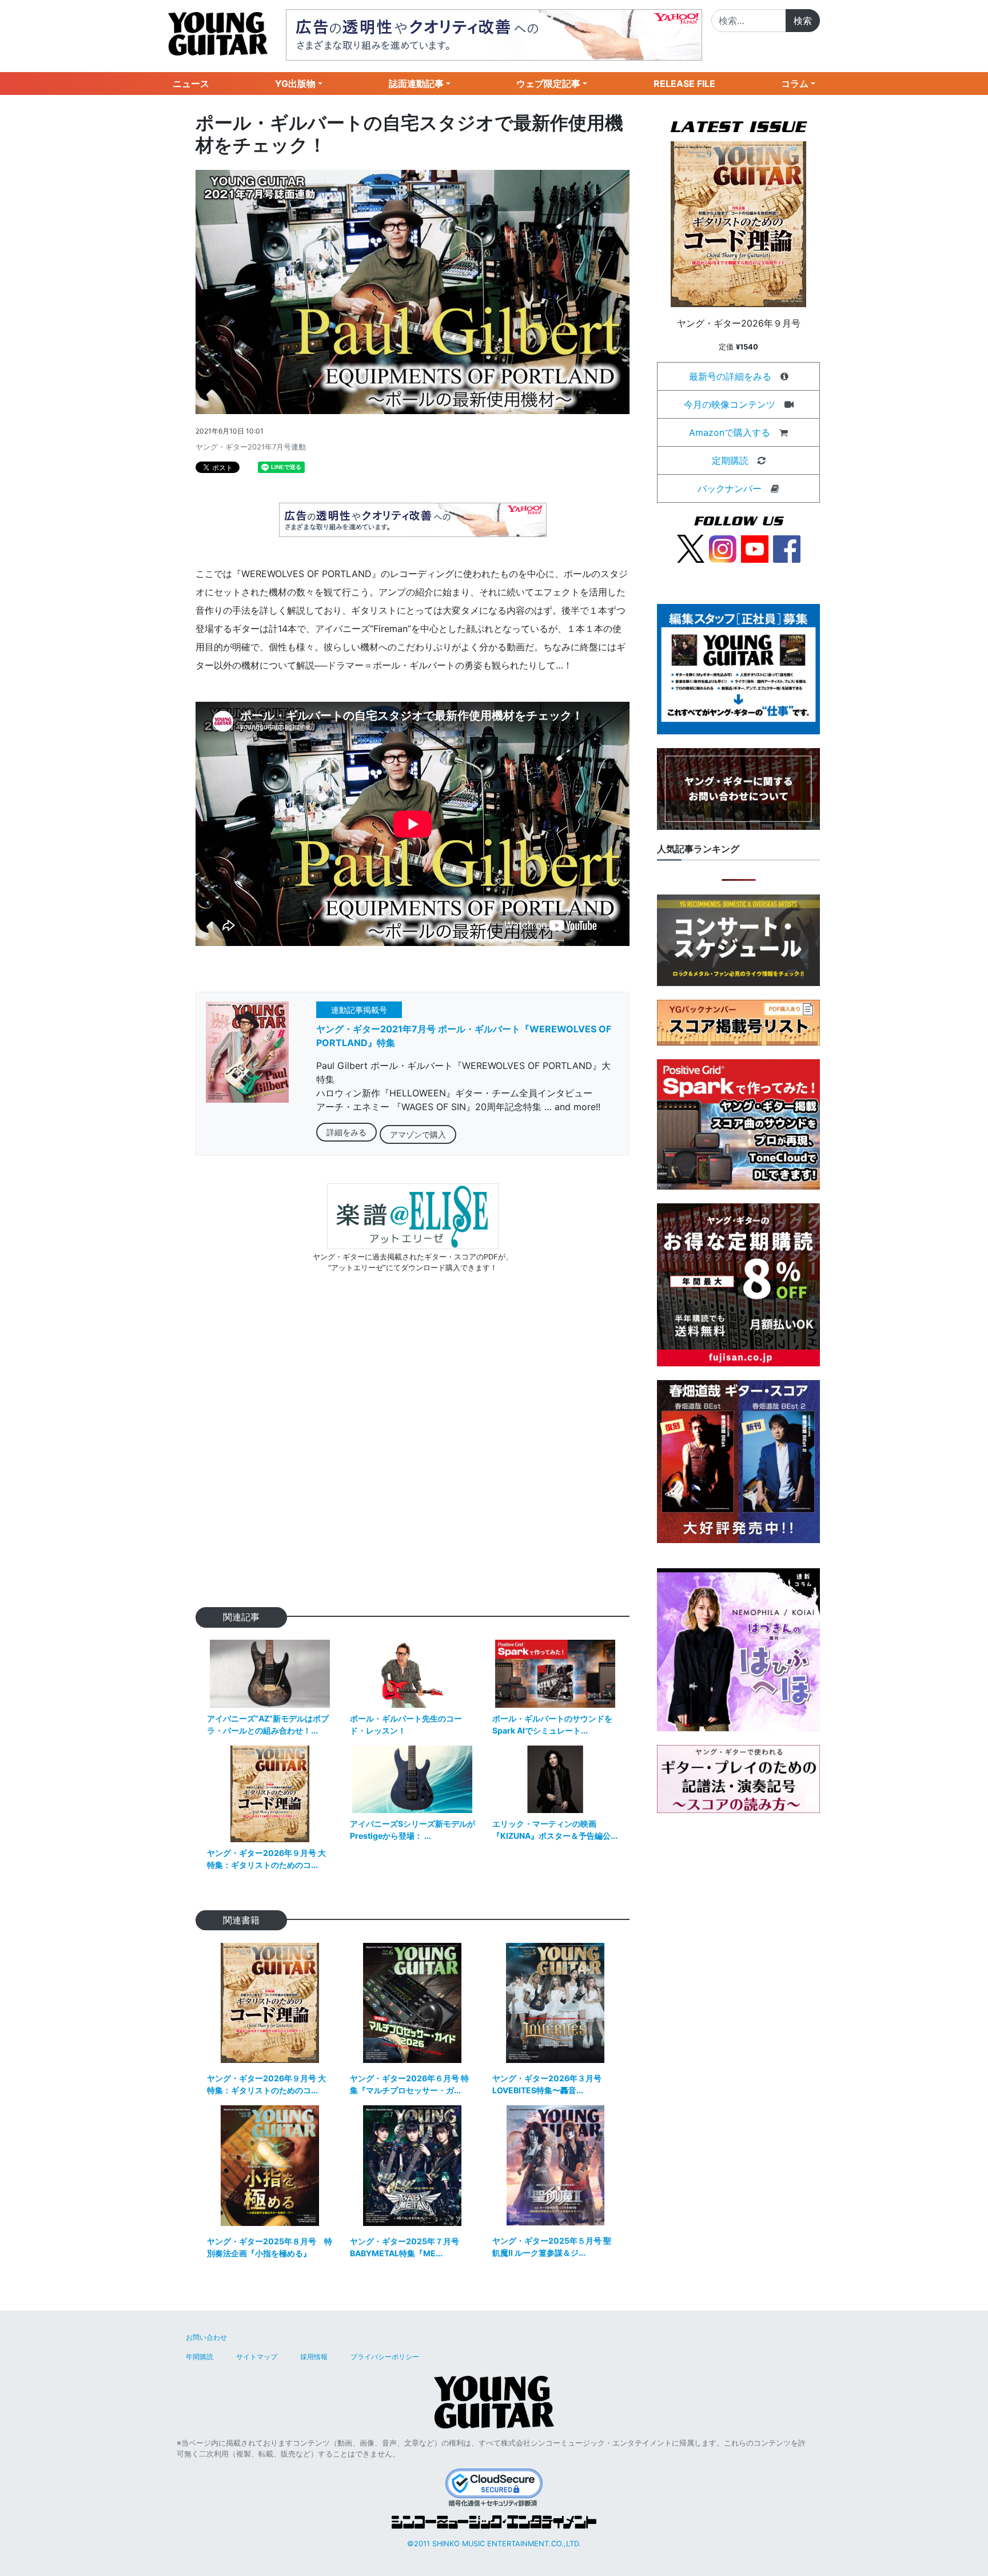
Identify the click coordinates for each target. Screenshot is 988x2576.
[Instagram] (723, 548)
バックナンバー (730, 488)
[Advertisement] (413, 1458)
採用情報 (314, 2357)
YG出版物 (295, 84)
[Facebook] (787, 548)
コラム (795, 84)
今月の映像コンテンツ (730, 404)
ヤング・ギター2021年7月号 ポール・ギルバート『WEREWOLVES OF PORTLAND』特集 (464, 1036)
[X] (691, 548)
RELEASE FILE (684, 84)
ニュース (191, 84)
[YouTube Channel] (755, 548)
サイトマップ (257, 2357)
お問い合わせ (206, 2337)
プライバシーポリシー (385, 2357)
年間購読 (200, 2357)
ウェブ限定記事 (548, 84)
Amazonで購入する (730, 432)
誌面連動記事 (416, 84)
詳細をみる (346, 1132)
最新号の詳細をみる (730, 376)
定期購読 (730, 460)
